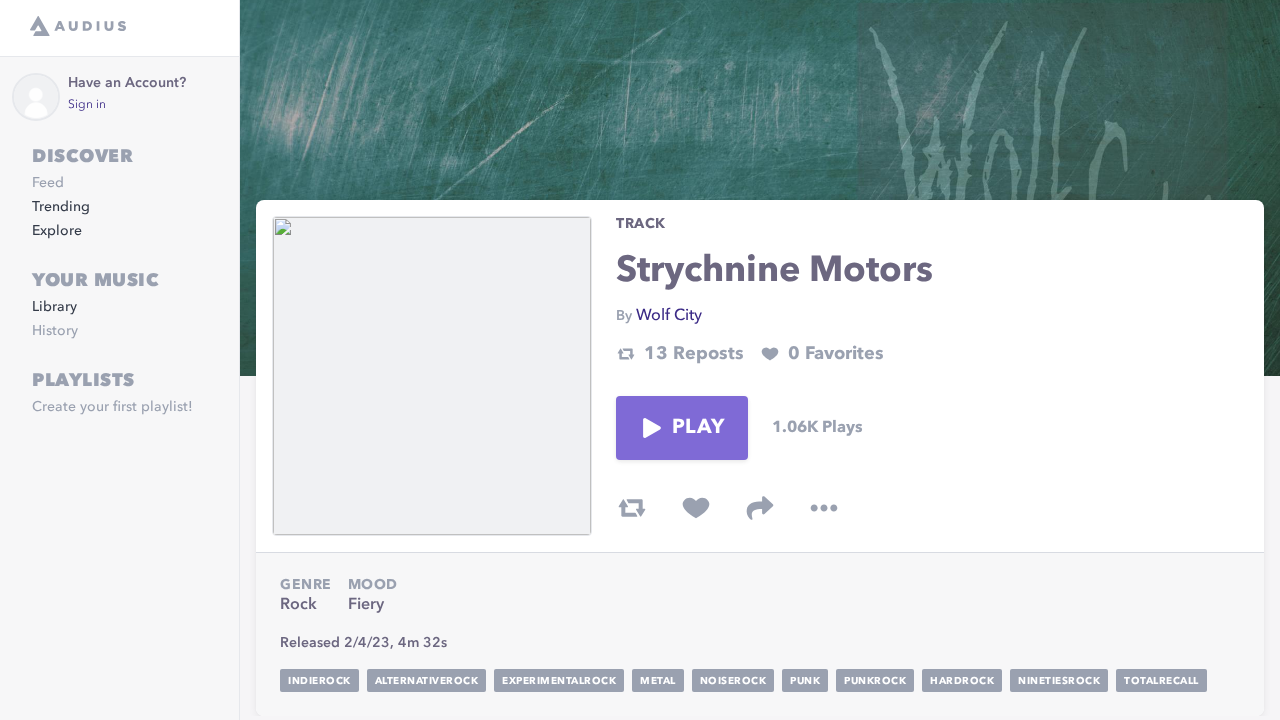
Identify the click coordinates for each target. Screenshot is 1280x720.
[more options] (824, 508)
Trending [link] (61, 207)
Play (698, 428)
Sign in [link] (87, 105)
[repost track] (632, 508)
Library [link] (54, 307)
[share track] (760, 508)
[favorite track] (696, 508)
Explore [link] (57, 231)
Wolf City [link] (669, 316)
